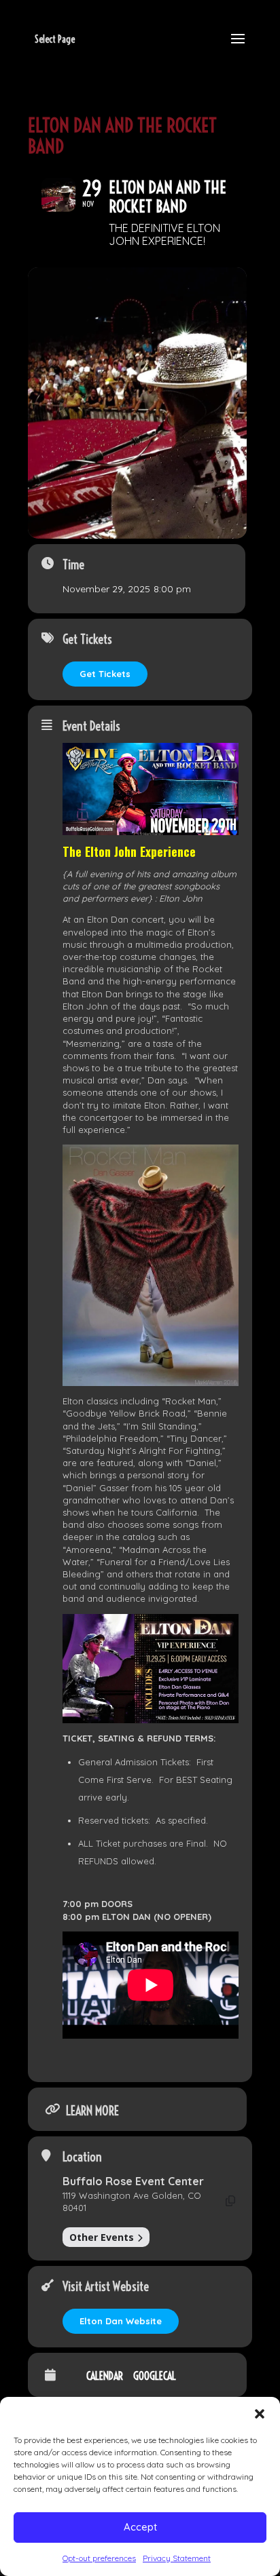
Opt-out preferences (99, 2558)
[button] (260, 2414)
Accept (140, 2527)
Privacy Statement (177, 2558)
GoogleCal (155, 2376)
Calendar (105, 2376)
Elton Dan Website (121, 2321)
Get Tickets (105, 674)
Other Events (102, 2237)
